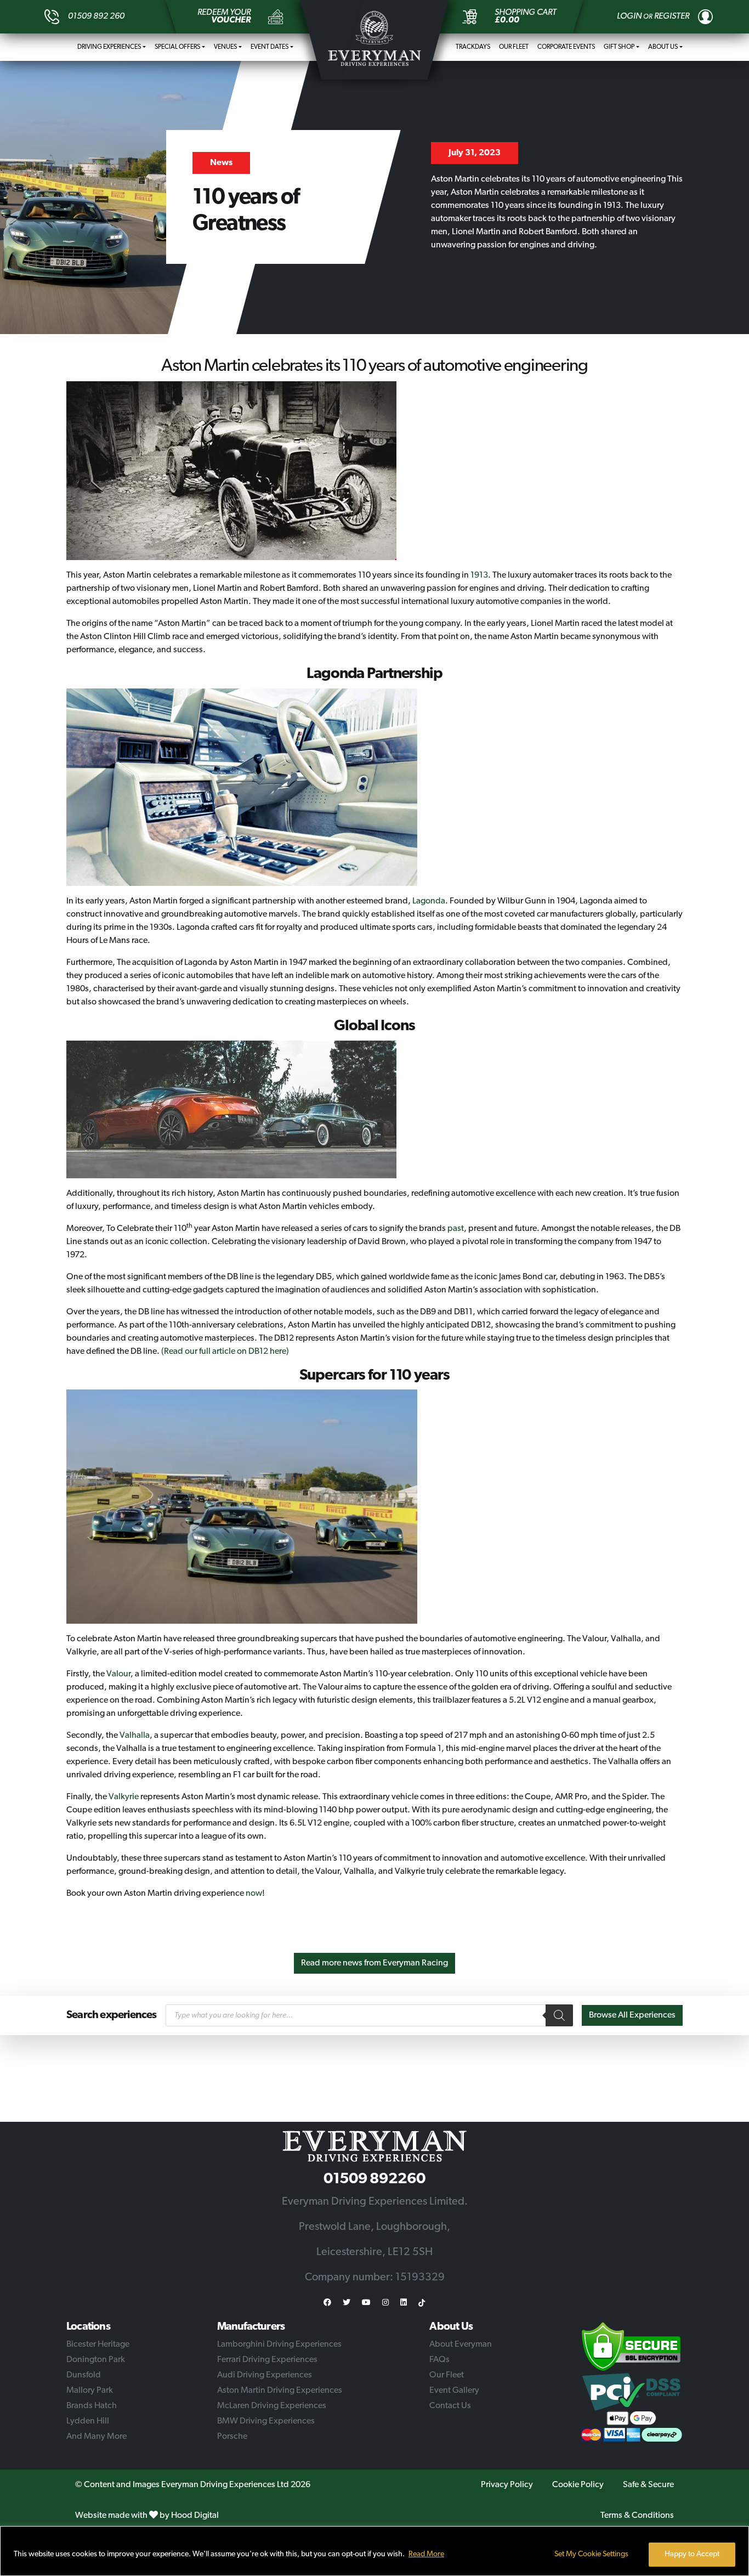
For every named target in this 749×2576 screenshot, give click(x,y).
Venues (225, 47)
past (456, 1229)
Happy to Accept (692, 2554)
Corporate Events (566, 47)
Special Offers (177, 47)
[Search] (559, 2015)
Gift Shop (619, 47)
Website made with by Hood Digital (147, 2516)
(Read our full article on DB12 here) (225, 1352)
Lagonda (429, 901)
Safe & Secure (648, 2485)
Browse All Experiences (632, 2015)
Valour (118, 1674)
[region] (374, 2551)
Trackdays (473, 47)
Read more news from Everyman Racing (374, 1963)
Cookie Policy (578, 2485)
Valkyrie (124, 1797)
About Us (663, 47)
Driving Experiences (109, 47)
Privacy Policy (507, 2485)
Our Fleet (514, 47)
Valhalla (135, 1736)
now (254, 1894)
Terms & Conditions (637, 2516)
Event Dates (269, 47)
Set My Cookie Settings (591, 2554)
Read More (426, 2554)
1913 (479, 575)
